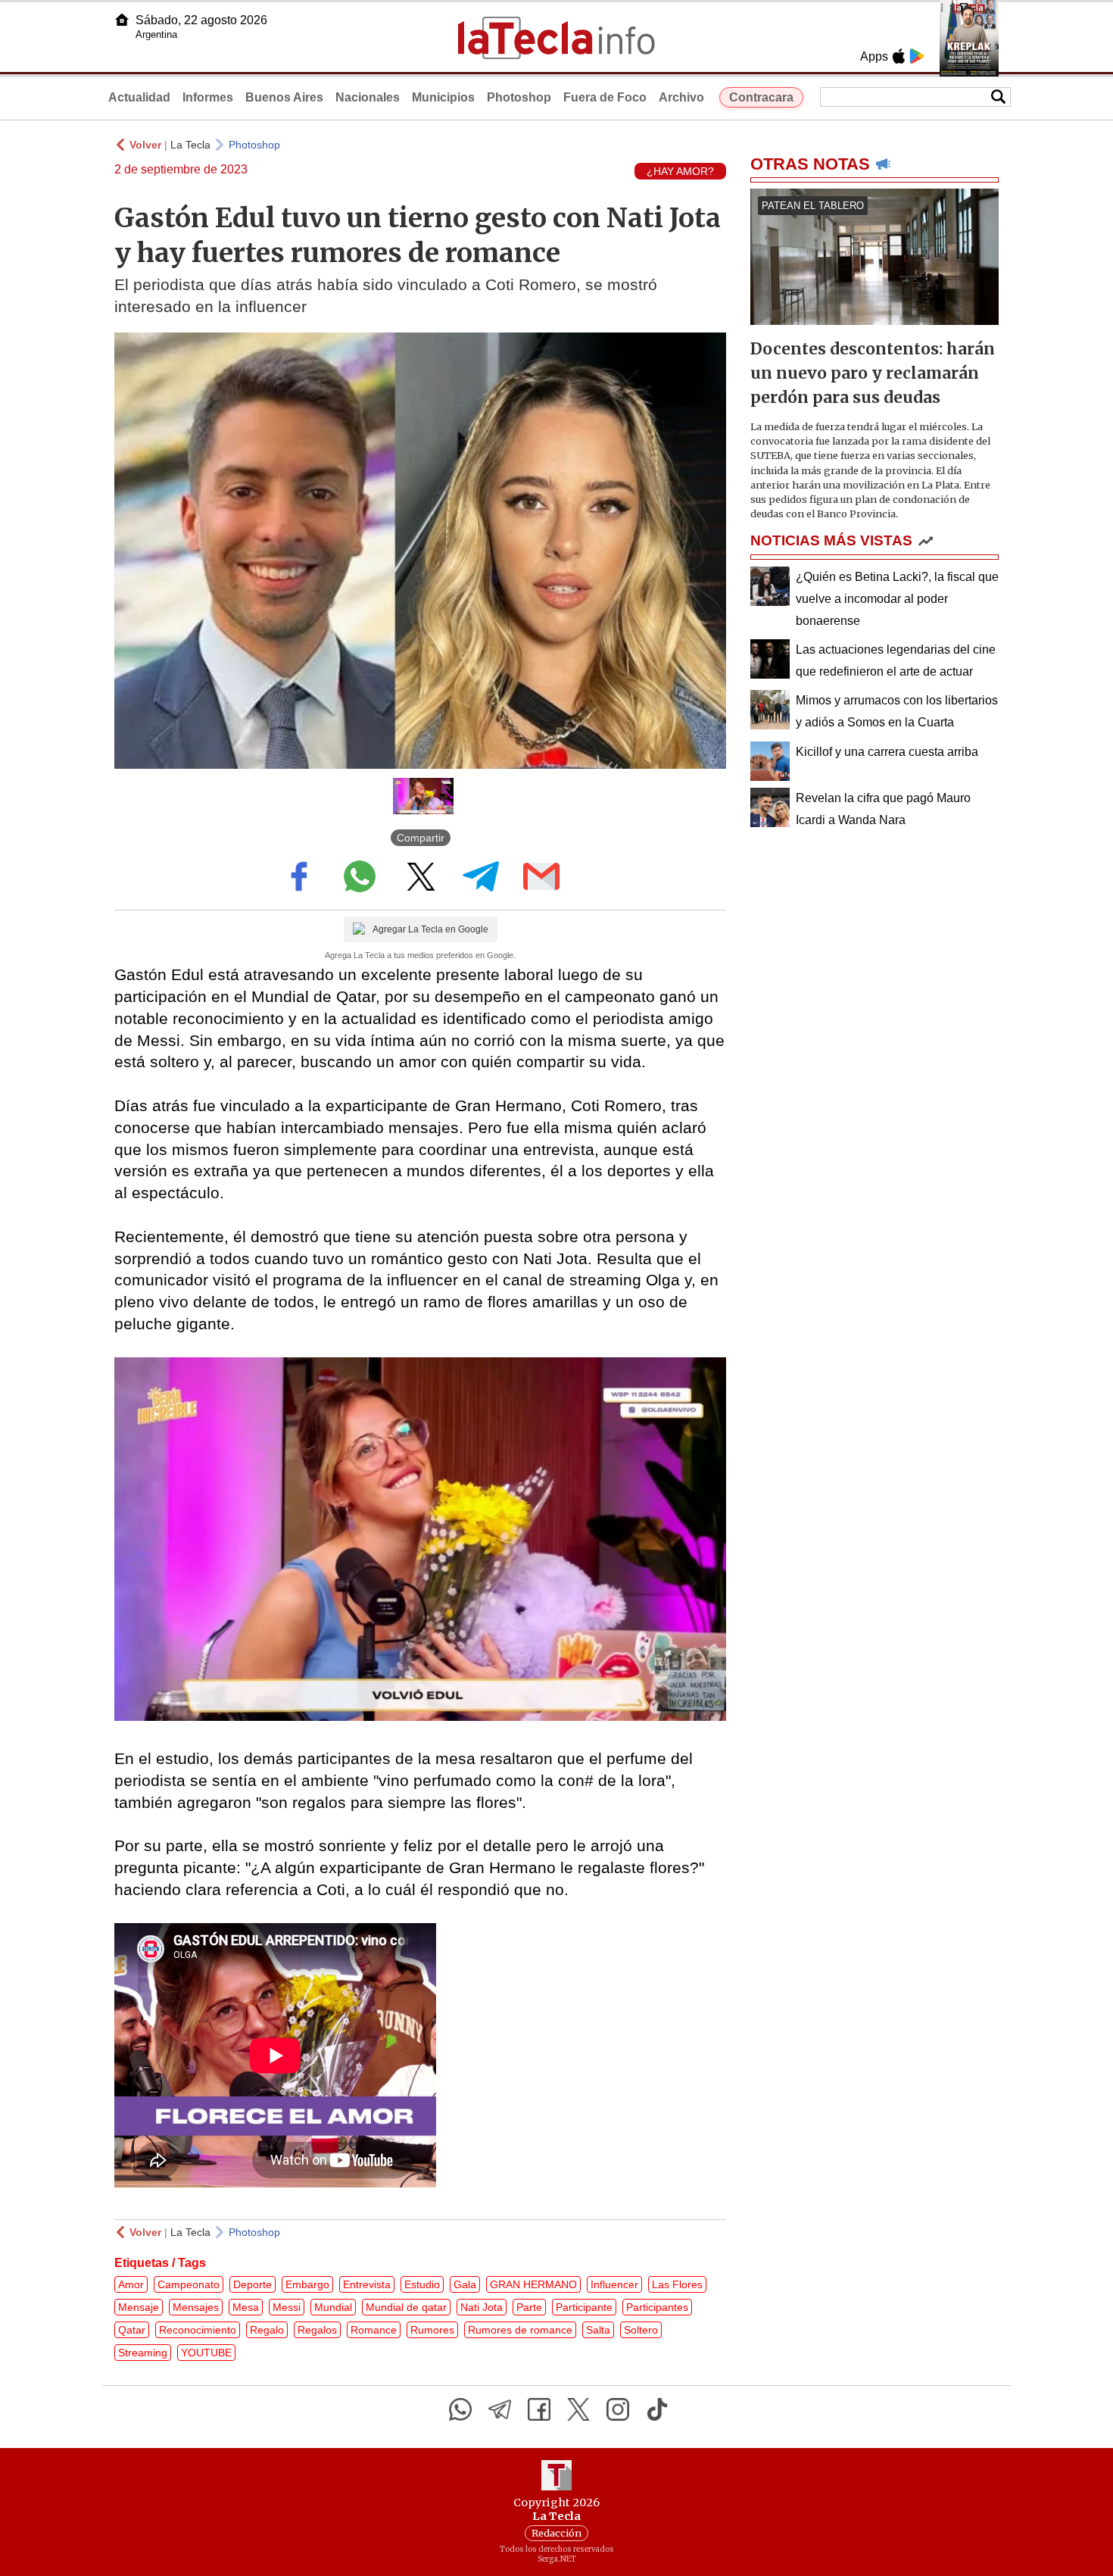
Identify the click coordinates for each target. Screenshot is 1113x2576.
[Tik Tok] (657, 2409)
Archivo (681, 97)
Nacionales (368, 97)
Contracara (761, 97)
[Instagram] (618, 2409)
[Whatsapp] (460, 2409)
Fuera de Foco (605, 97)
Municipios (443, 97)
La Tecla (190, 145)
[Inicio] (122, 20)
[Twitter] (578, 2409)
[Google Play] (917, 56)
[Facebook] (539, 2409)
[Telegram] (500, 2409)
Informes (208, 97)
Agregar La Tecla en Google (430, 929)
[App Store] (899, 56)
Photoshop (519, 97)
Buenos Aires (284, 97)
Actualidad (139, 97)
